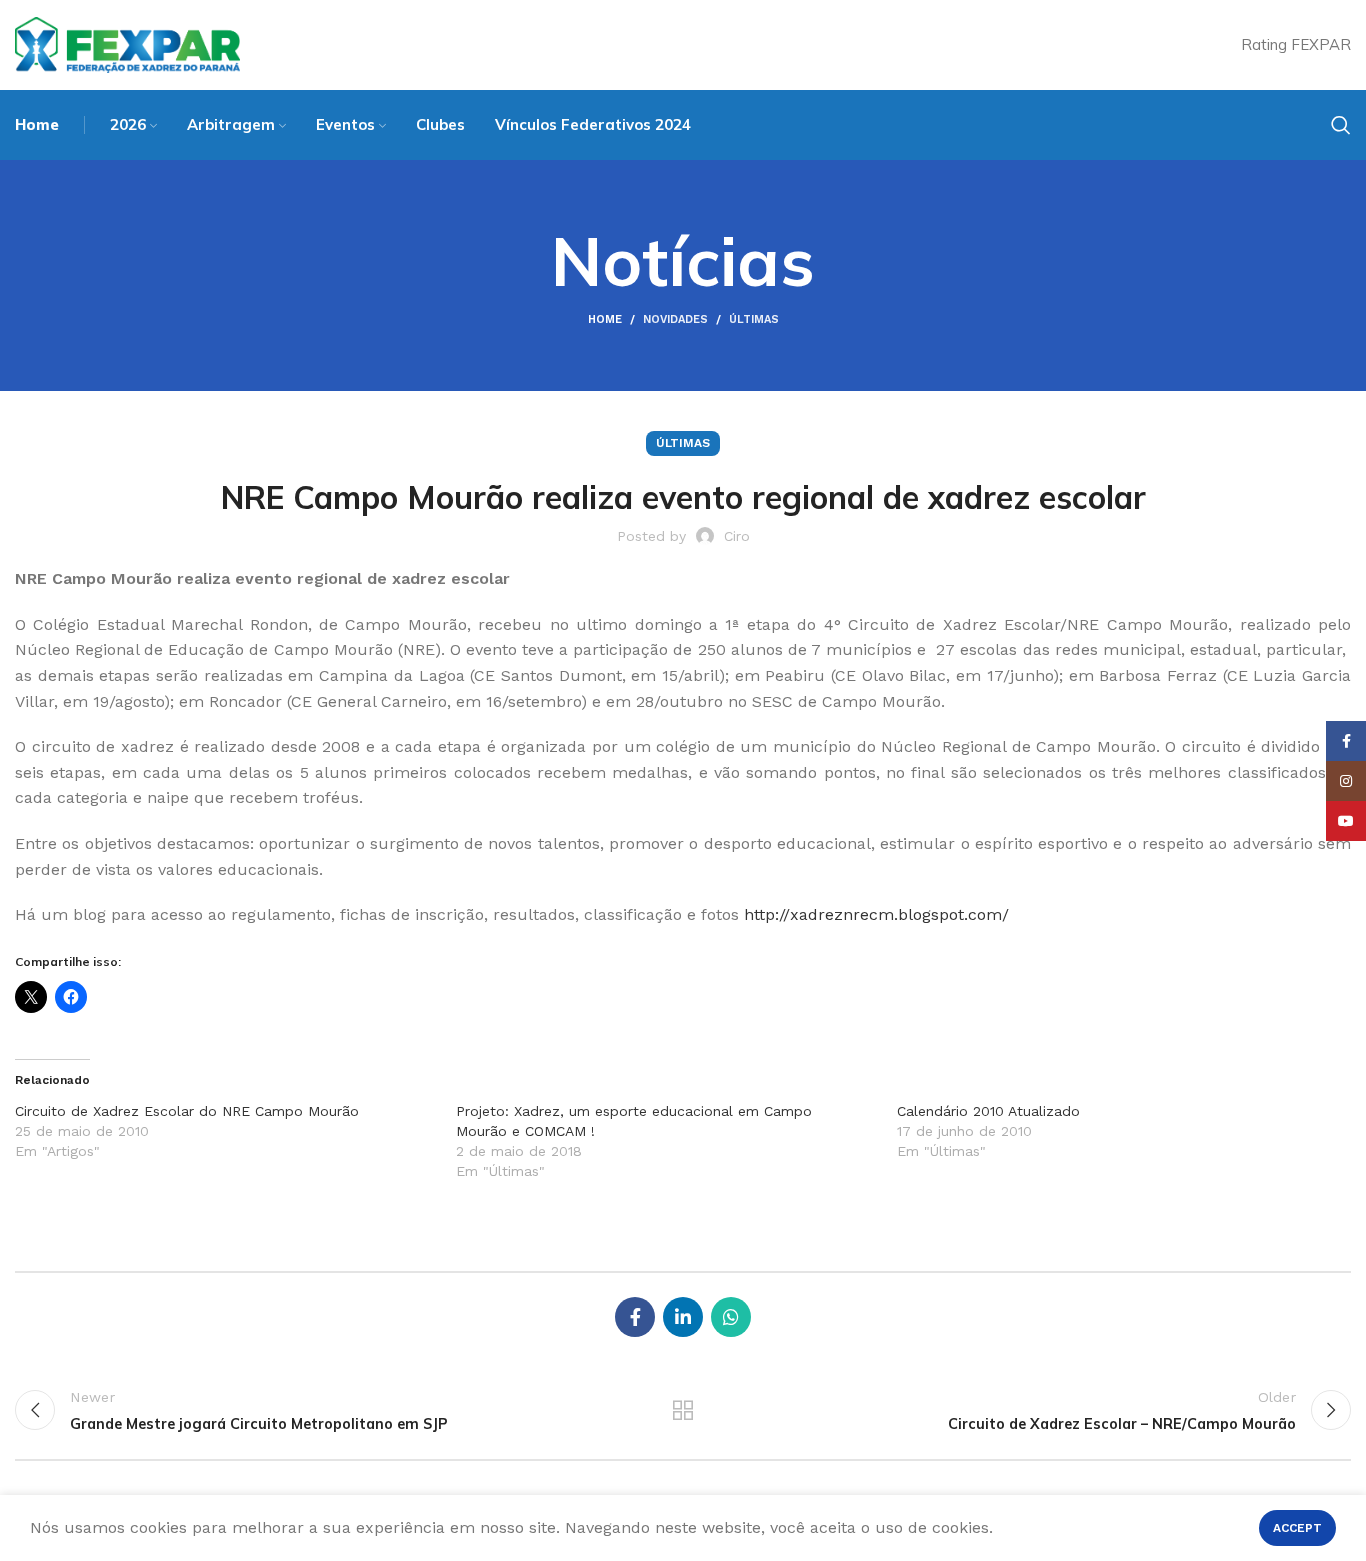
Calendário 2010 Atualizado (988, 1111)
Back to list (683, 1410)
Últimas (754, 319)
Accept (1297, 1528)
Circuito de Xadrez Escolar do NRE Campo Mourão (187, 1111)
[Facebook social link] (635, 1317)
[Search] (1341, 125)
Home (605, 319)
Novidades (675, 319)
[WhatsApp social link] (731, 1317)
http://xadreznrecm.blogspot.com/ (876, 914)
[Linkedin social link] (683, 1317)
